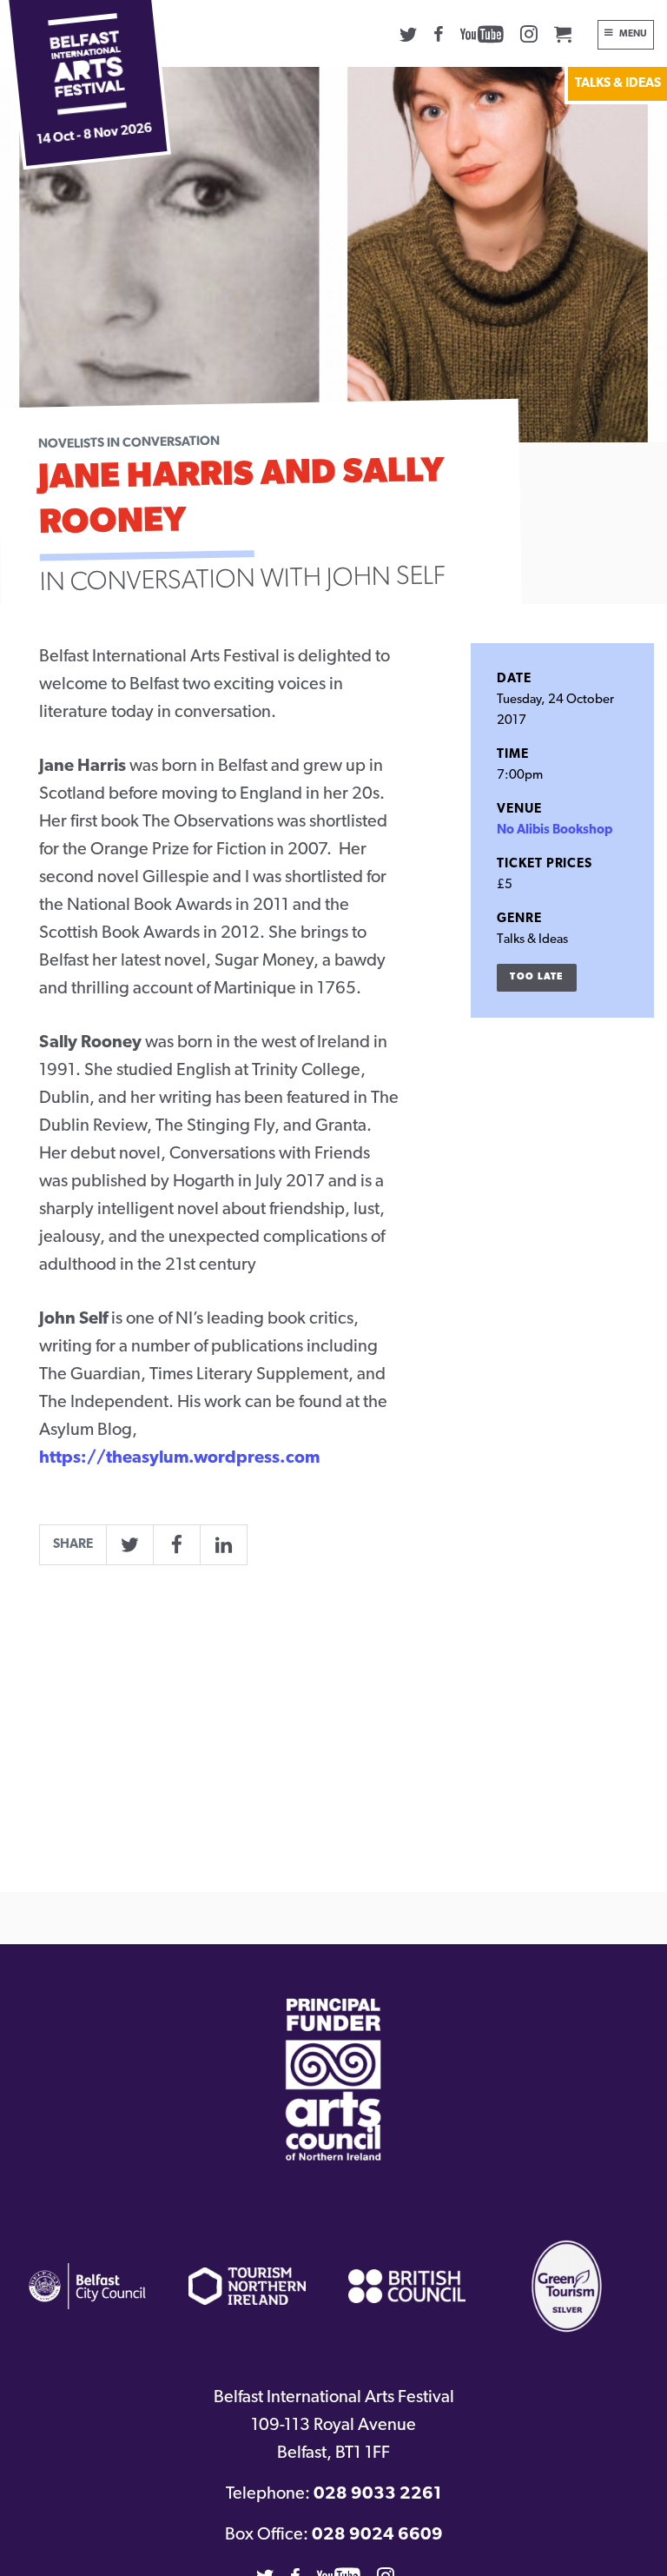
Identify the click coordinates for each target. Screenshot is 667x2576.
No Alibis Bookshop (555, 830)
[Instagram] (529, 34)
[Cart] (563, 34)
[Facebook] (439, 34)
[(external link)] (333, 2079)
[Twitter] (408, 34)
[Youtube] (482, 34)
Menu (633, 34)
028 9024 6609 (377, 2535)
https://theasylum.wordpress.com (179, 1458)
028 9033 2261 (377, 2494)
